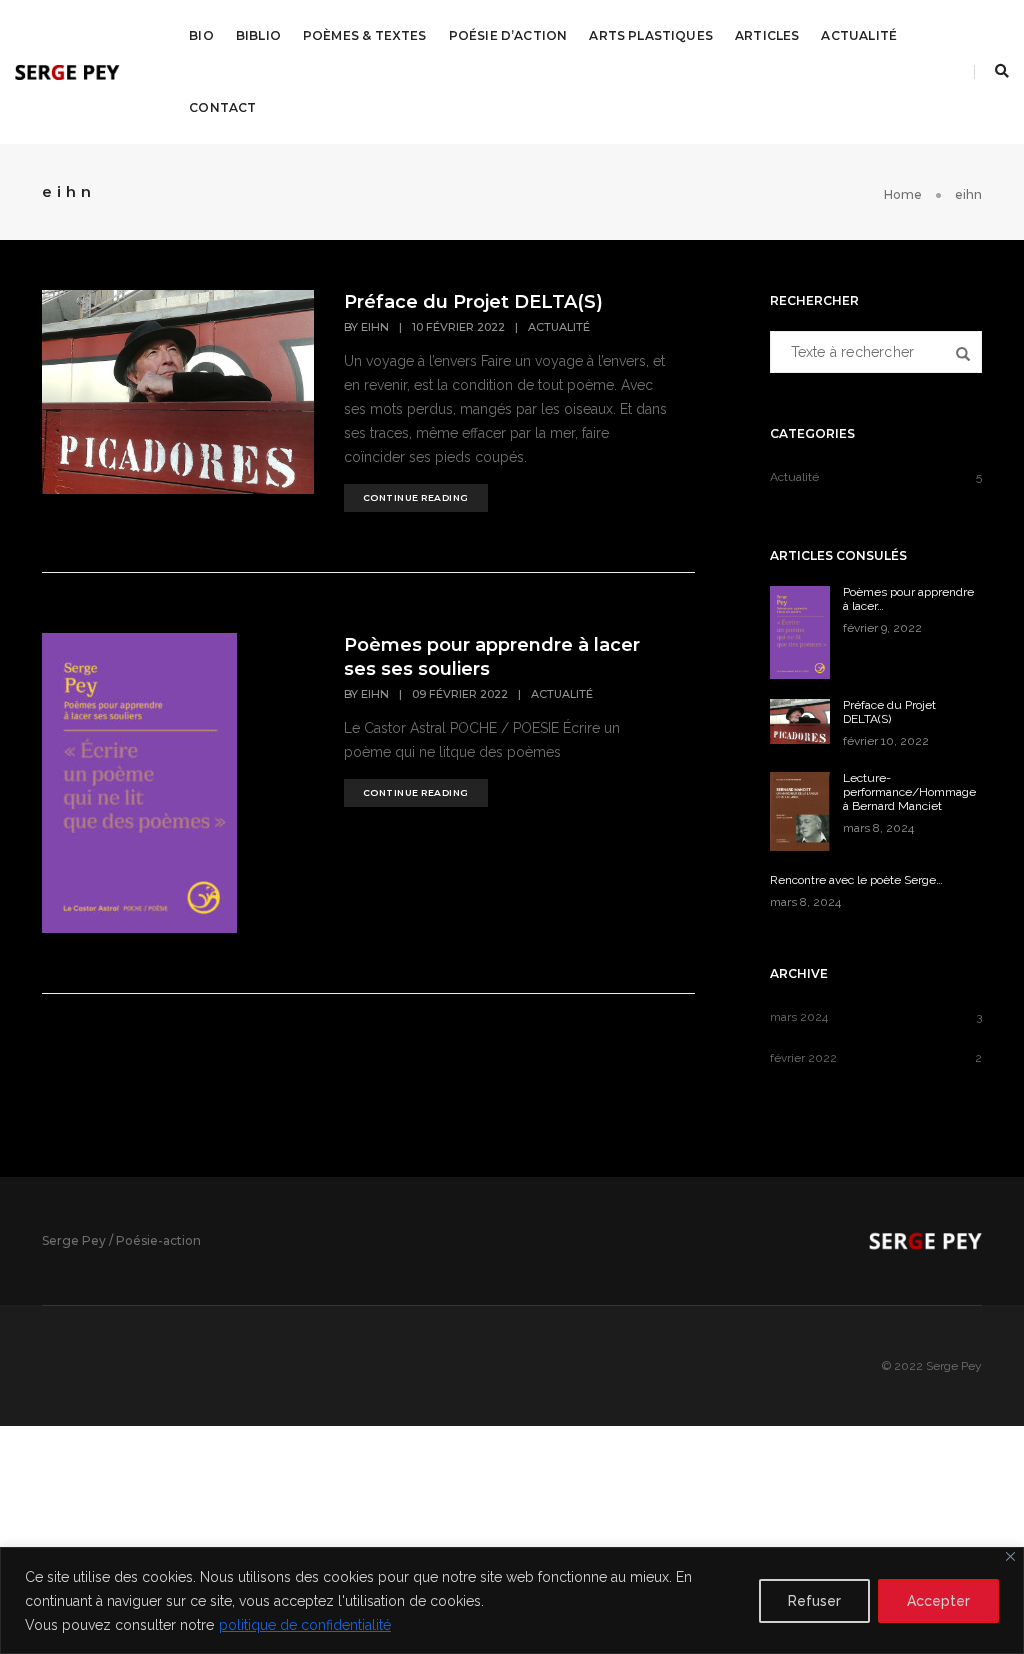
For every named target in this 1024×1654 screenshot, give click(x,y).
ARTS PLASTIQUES (651, 35)
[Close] (1010, 1556)
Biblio (258, 35)
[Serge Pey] (67, 71)
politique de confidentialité (305, 1625)
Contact (222, 107)
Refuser (814, 1601)
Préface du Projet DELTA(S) (473, 302)
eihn (375, 327)
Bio (201, 35)
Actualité (859, 35)
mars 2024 (799, 1017)
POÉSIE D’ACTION (508, 35)
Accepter (938, 1601)
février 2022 (803, 1058)
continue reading (416, 497)
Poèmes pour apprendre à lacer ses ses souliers (492, 657)
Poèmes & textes (365, 35)
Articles (767, 35)
